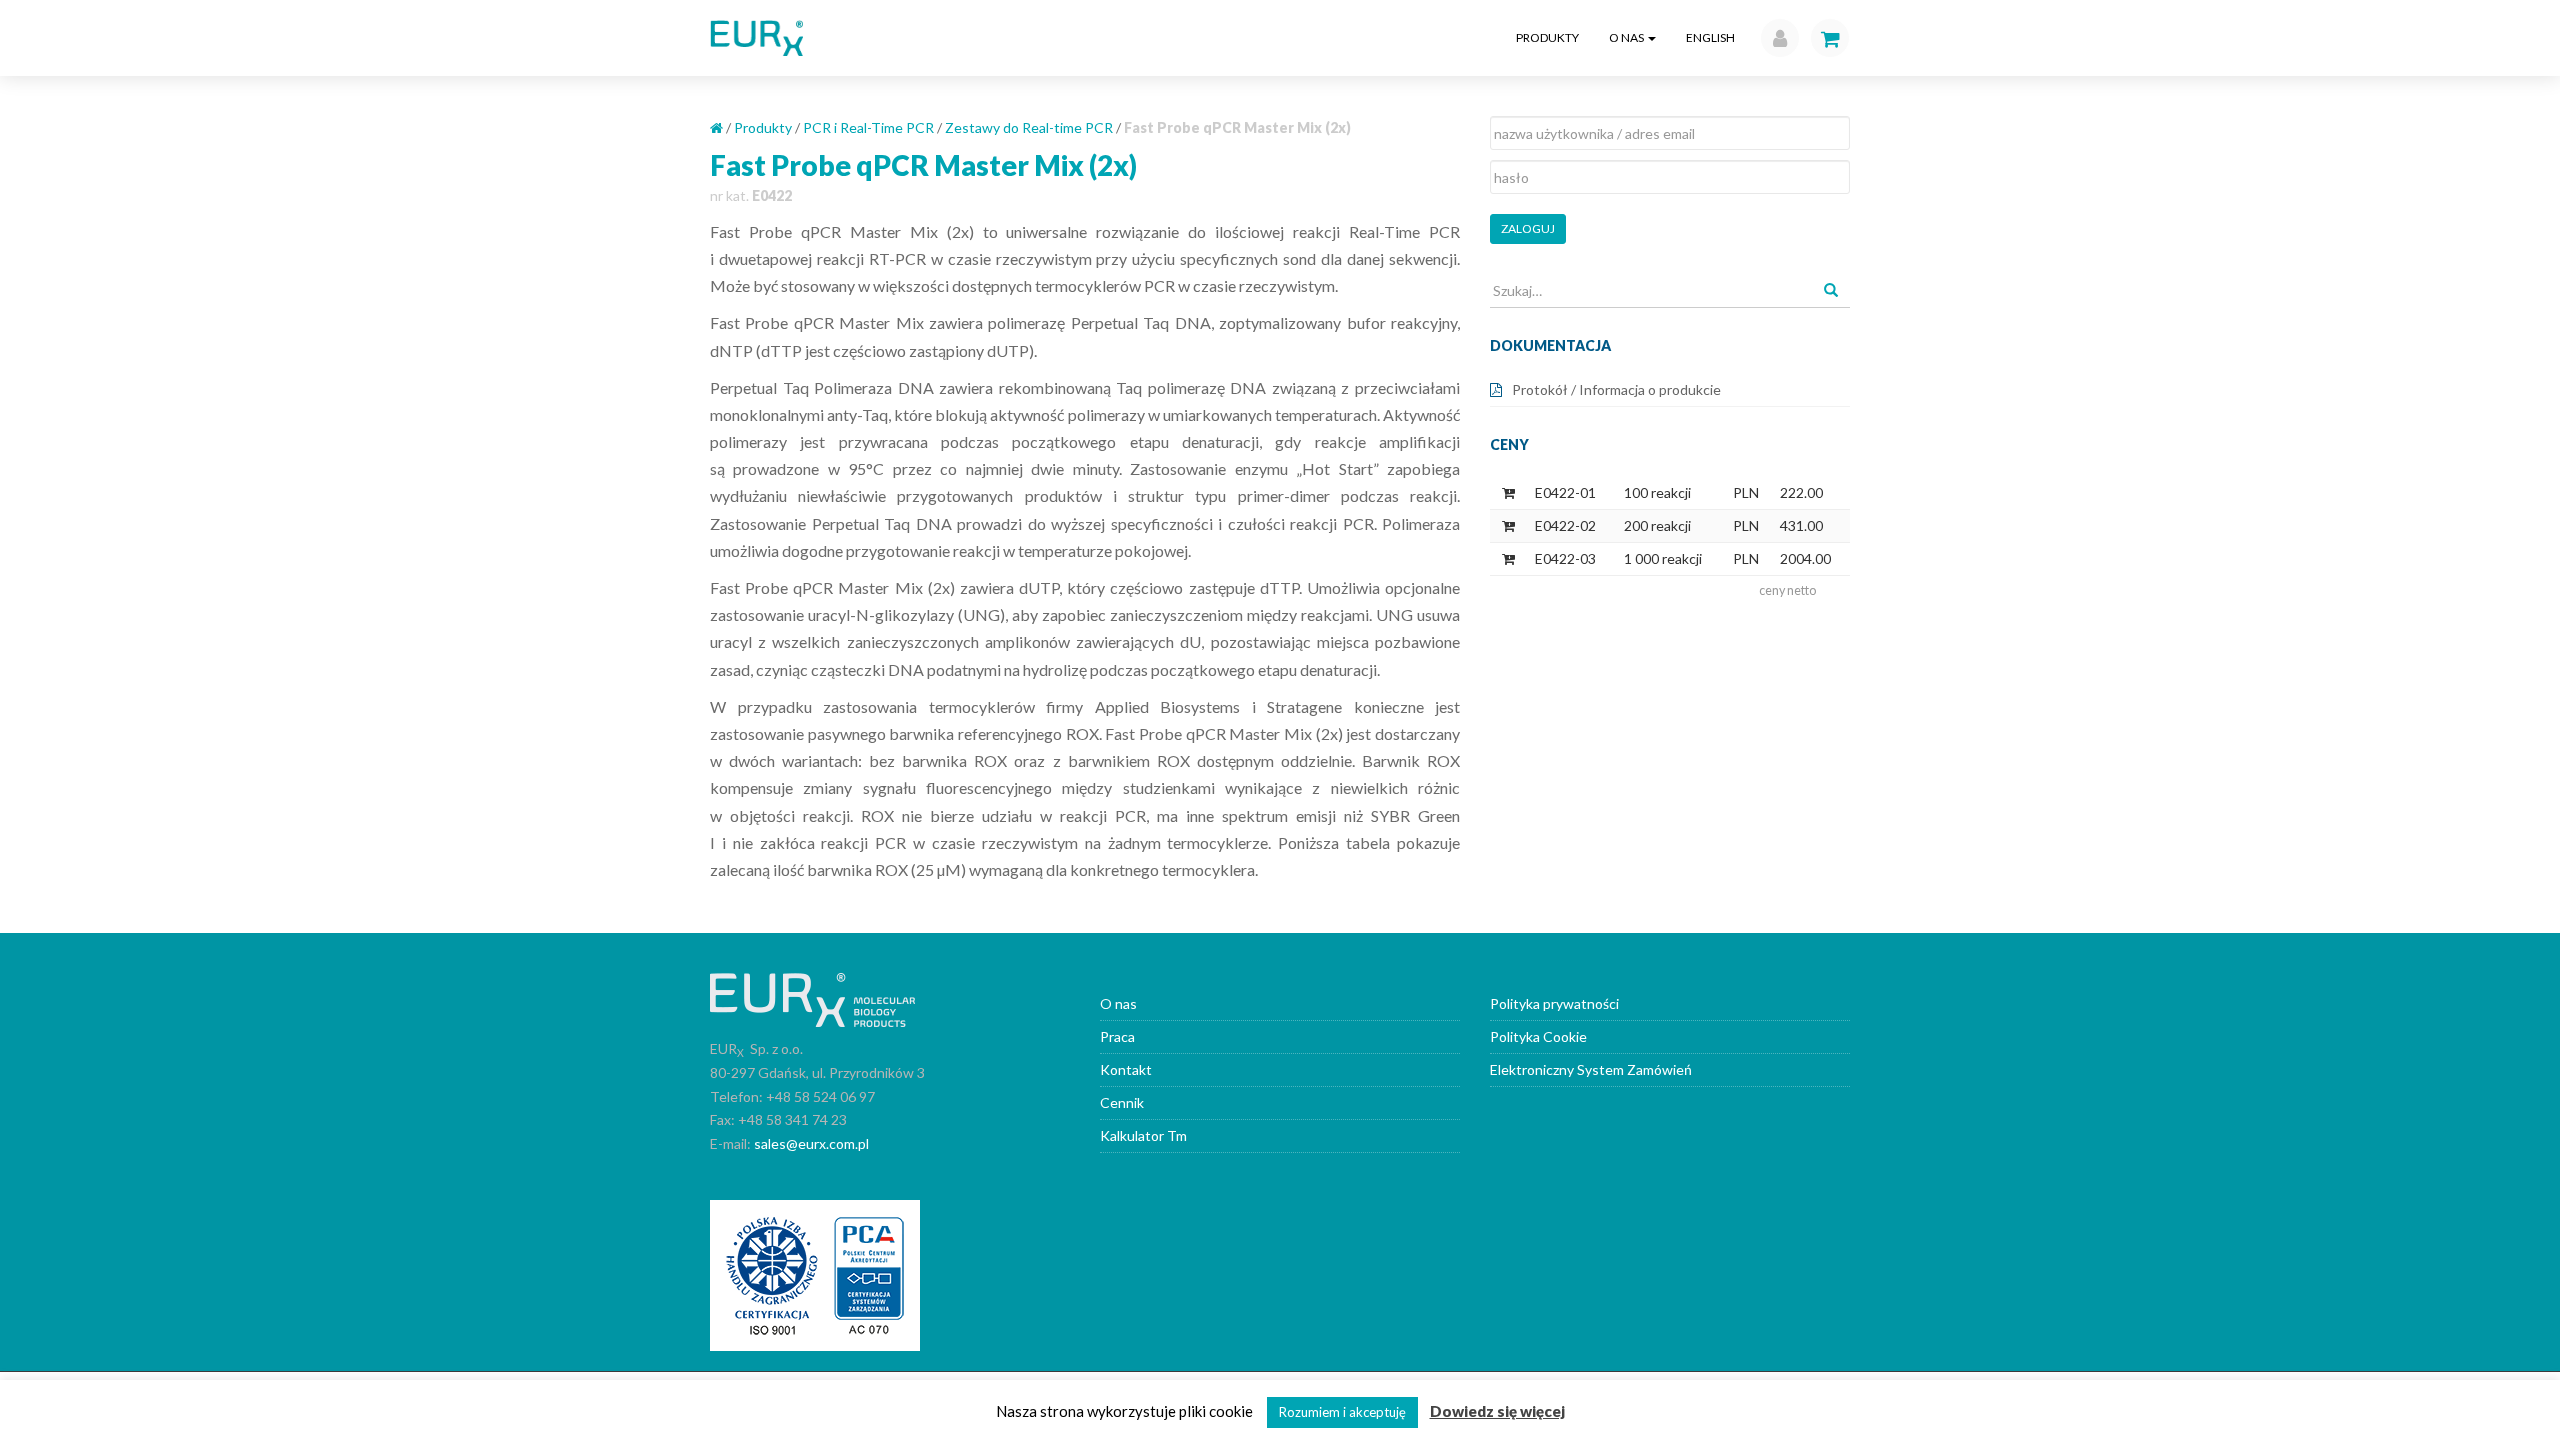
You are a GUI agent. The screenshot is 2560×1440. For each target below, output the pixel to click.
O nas (1627, 37)
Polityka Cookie (1538, 1036)
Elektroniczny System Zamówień (1591, 1069)
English (1710, 37)
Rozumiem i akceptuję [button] (1342, 1412)
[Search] (1831, 291)
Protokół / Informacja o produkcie (1616, 389)
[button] (1775, 38)
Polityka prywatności (1554, 1003)
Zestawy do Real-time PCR (1029, 127)
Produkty (1547, 37)
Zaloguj (1528, 228)
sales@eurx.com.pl (811, 1143)
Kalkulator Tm (1143, 1135)
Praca (1117, 1036)
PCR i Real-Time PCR (868, 127)
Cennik (1122, 1102)
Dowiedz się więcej (1497, 1411)
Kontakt (1126, 1069)
